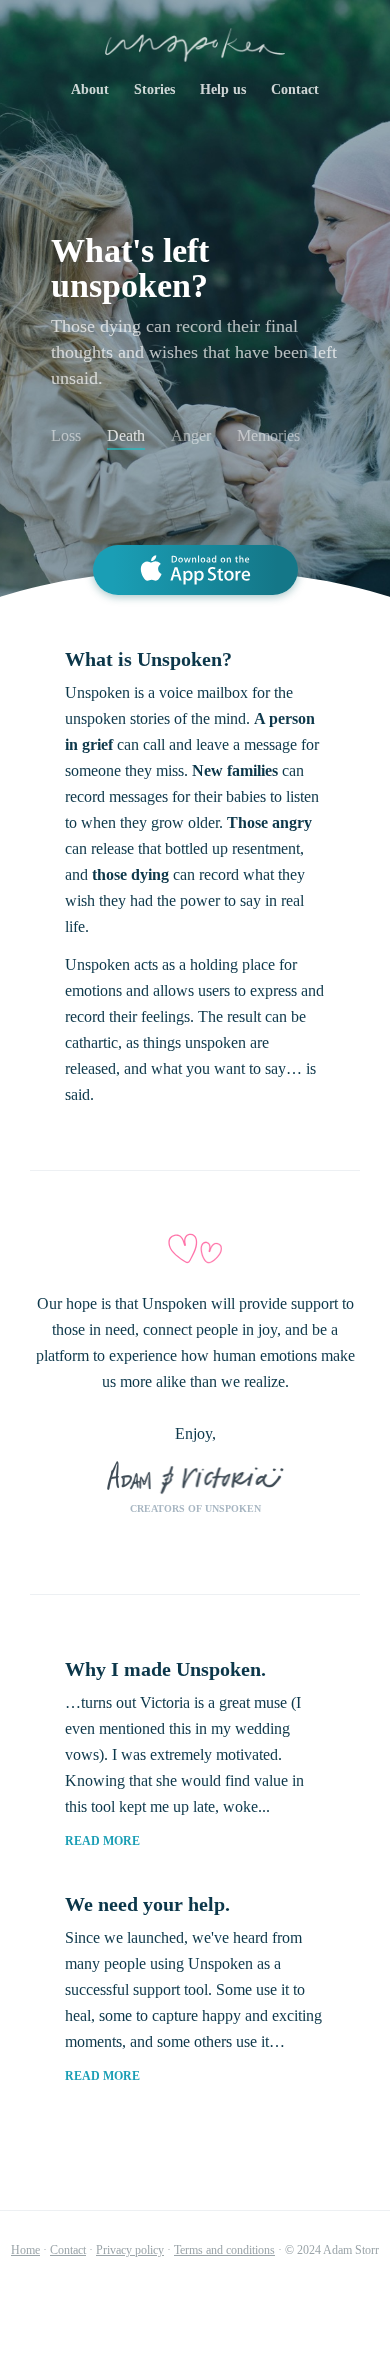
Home (25, 2250)
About (90, 89)
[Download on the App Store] (195, 570)
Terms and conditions (224, 2250)
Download (195, 2304)
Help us (223, 89)
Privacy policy (130, 2250)
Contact (295, 89)
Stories (154, 89)
